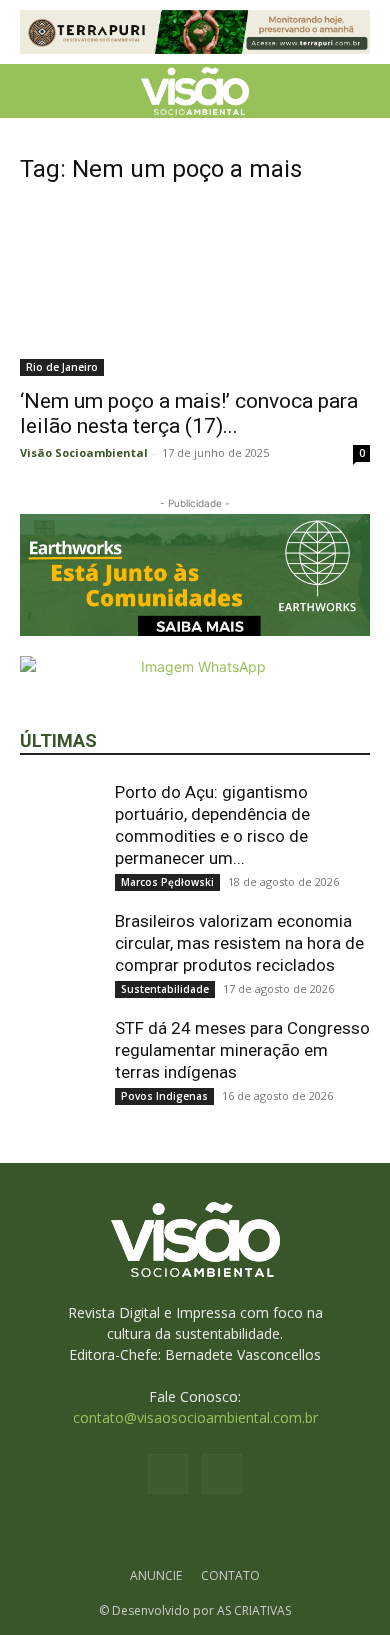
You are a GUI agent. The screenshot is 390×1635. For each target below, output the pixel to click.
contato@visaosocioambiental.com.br (195, 1417)
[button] (34, 91)
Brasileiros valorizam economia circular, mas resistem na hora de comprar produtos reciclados (239, 943)
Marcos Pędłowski (167, 882)
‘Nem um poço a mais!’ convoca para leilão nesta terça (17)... (189, 413)
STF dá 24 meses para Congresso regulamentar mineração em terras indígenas (242, 1050)
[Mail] (222, 1474)
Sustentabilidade (165, 989)
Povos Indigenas (164, 1096)
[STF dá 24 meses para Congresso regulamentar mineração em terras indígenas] (60, 1057)
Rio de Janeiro (62, 367)
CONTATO (230, 1575)
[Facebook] (168, 1474)
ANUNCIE (156, 1575)
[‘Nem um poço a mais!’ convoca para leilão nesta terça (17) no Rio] (195, 290)
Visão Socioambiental (84, 452)
